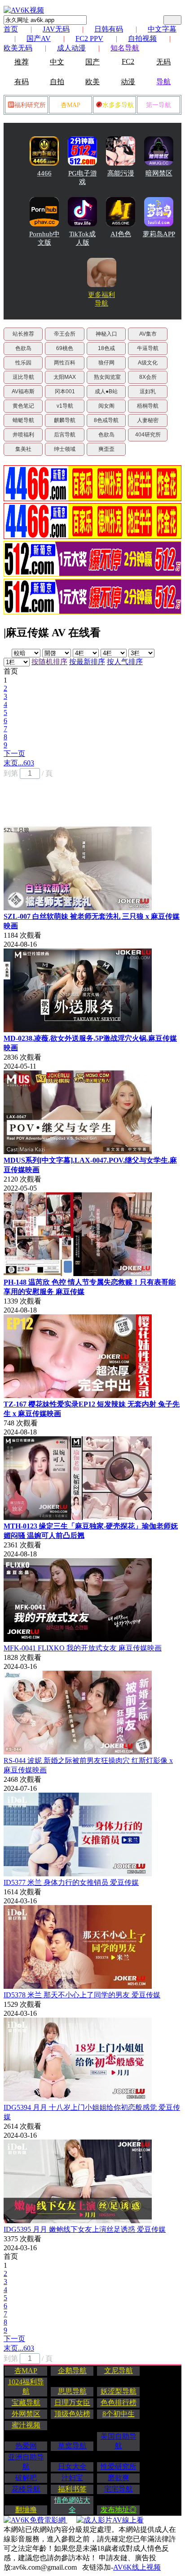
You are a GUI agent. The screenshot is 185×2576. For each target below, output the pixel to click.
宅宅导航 (119, 2489)
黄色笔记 (23, 406)
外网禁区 (26, 2414)
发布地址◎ (119, 2510)
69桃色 (65, 348)
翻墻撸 (26, 2510)
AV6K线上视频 (137, 2567)
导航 (163, 82)
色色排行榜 (119, 2403)
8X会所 (148, 377)
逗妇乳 (148, 391)
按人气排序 (125, 662)
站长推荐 (23, 334)
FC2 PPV (89, 38)
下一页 (14, 753)
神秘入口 (106, 334)
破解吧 (26, 2478)
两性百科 (65, 363)
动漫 (128, 82)
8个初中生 (119, 2414)
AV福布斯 (23, 391)
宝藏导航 (26, 2403)
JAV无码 (56, 29)
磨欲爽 (119, 2478)
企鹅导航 (72, 2371)
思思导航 (72, 2391)
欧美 (92, 82)
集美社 (23, 449)
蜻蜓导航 (23, 420)
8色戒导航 (106, 420)
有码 (22, 82)
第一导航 (159, 105)
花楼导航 (26, 2489)
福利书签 (72, 2489)
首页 (11, 29)
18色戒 (106, 348)
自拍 (57, 82)
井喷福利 (23, 435)
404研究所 (148, 435)
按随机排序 (49, 662)
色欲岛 (23, 348)
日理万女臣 (72, 2403)
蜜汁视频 (26, 2425)
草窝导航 (72, 2446)
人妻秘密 (148, 420)
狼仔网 (106, 363)
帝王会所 (65, 334)
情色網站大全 (72, 2505)
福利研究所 (30, 105)
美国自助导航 (119, 2441)
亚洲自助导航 (26, 2462)
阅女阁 (106, 406)
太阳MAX (65, 377)
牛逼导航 (148, 348)
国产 (92, 62)
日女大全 (72, 2466)
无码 (163, 62)
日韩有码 (109, 29)
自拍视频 (142, 38)
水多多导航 (118, 105)
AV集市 (148, 334)
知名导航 (125, 48)
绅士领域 (65, 449)
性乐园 (23, 363)
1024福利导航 (26, 2387)
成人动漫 (71, 48)
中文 (57, 62)
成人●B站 (106, 391)
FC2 (128, 61)
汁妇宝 (72, 2478)
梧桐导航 (148, 406)
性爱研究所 (119, 2466)
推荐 (22, 62)
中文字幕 (162, 29)
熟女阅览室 (107, 377)
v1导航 (65, 406)
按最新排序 (87, 662)
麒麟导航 (65, 420)
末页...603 (19, 763)
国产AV (39, 38)
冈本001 (65, 391)
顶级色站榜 (72, 2414)
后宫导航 (65, 435)
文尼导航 (119, 2371)
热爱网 (26, 2446)
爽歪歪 (106, 449)
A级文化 (148, 363)
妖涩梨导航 (119, 2391)
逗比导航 (23, 377)
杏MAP (70, 105)
